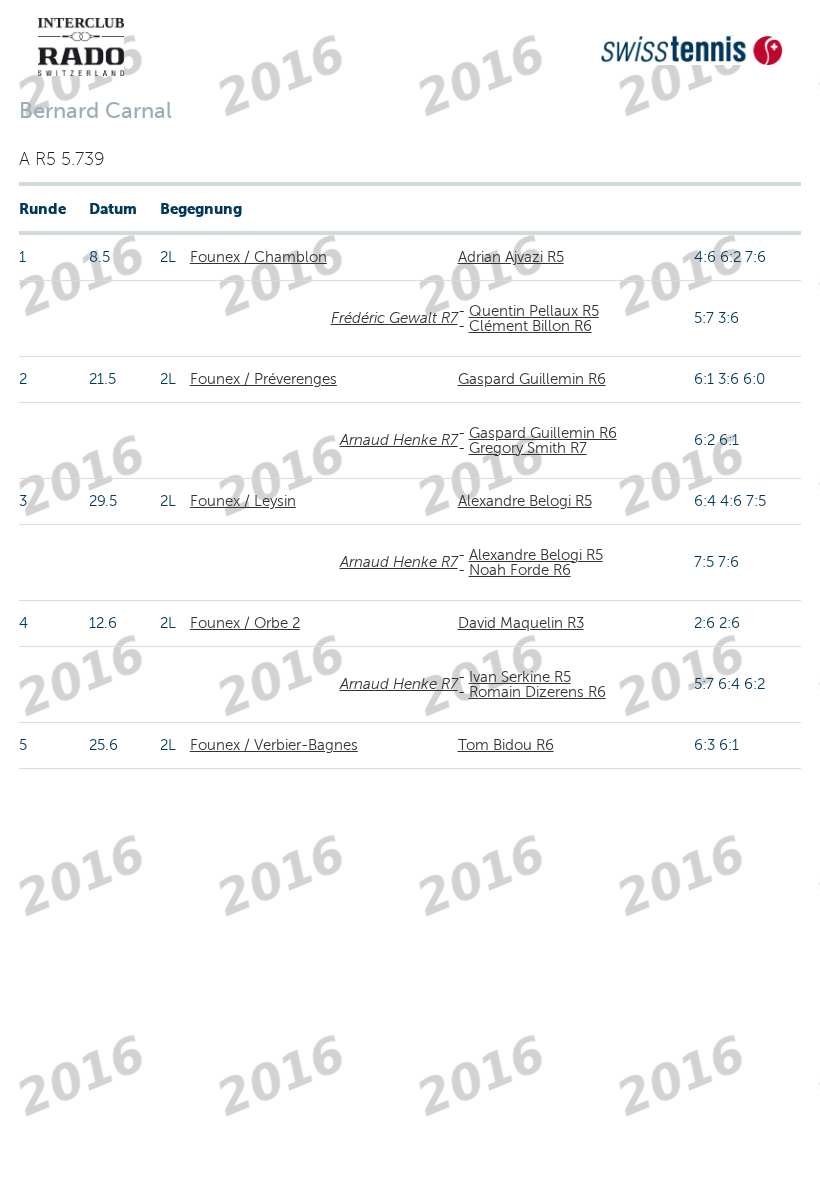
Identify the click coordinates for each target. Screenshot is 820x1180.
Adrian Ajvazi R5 (511, 257)
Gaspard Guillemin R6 (532, 379)
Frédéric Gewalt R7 (394, 318)
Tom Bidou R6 (506, 745)
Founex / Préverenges (263, 379)
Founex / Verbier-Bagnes (274, 745)
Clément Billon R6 (530, 326)
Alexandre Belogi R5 (525, 501)
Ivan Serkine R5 (520, 677)
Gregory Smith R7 (528, 448)
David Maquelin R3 (521, 623)
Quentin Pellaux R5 (534, 311)
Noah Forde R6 (520, 570)
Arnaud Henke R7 (399, 440)
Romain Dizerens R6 (537, 692)
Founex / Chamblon (258, 257)
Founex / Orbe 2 (245, 623)
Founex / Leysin (243, 501)
